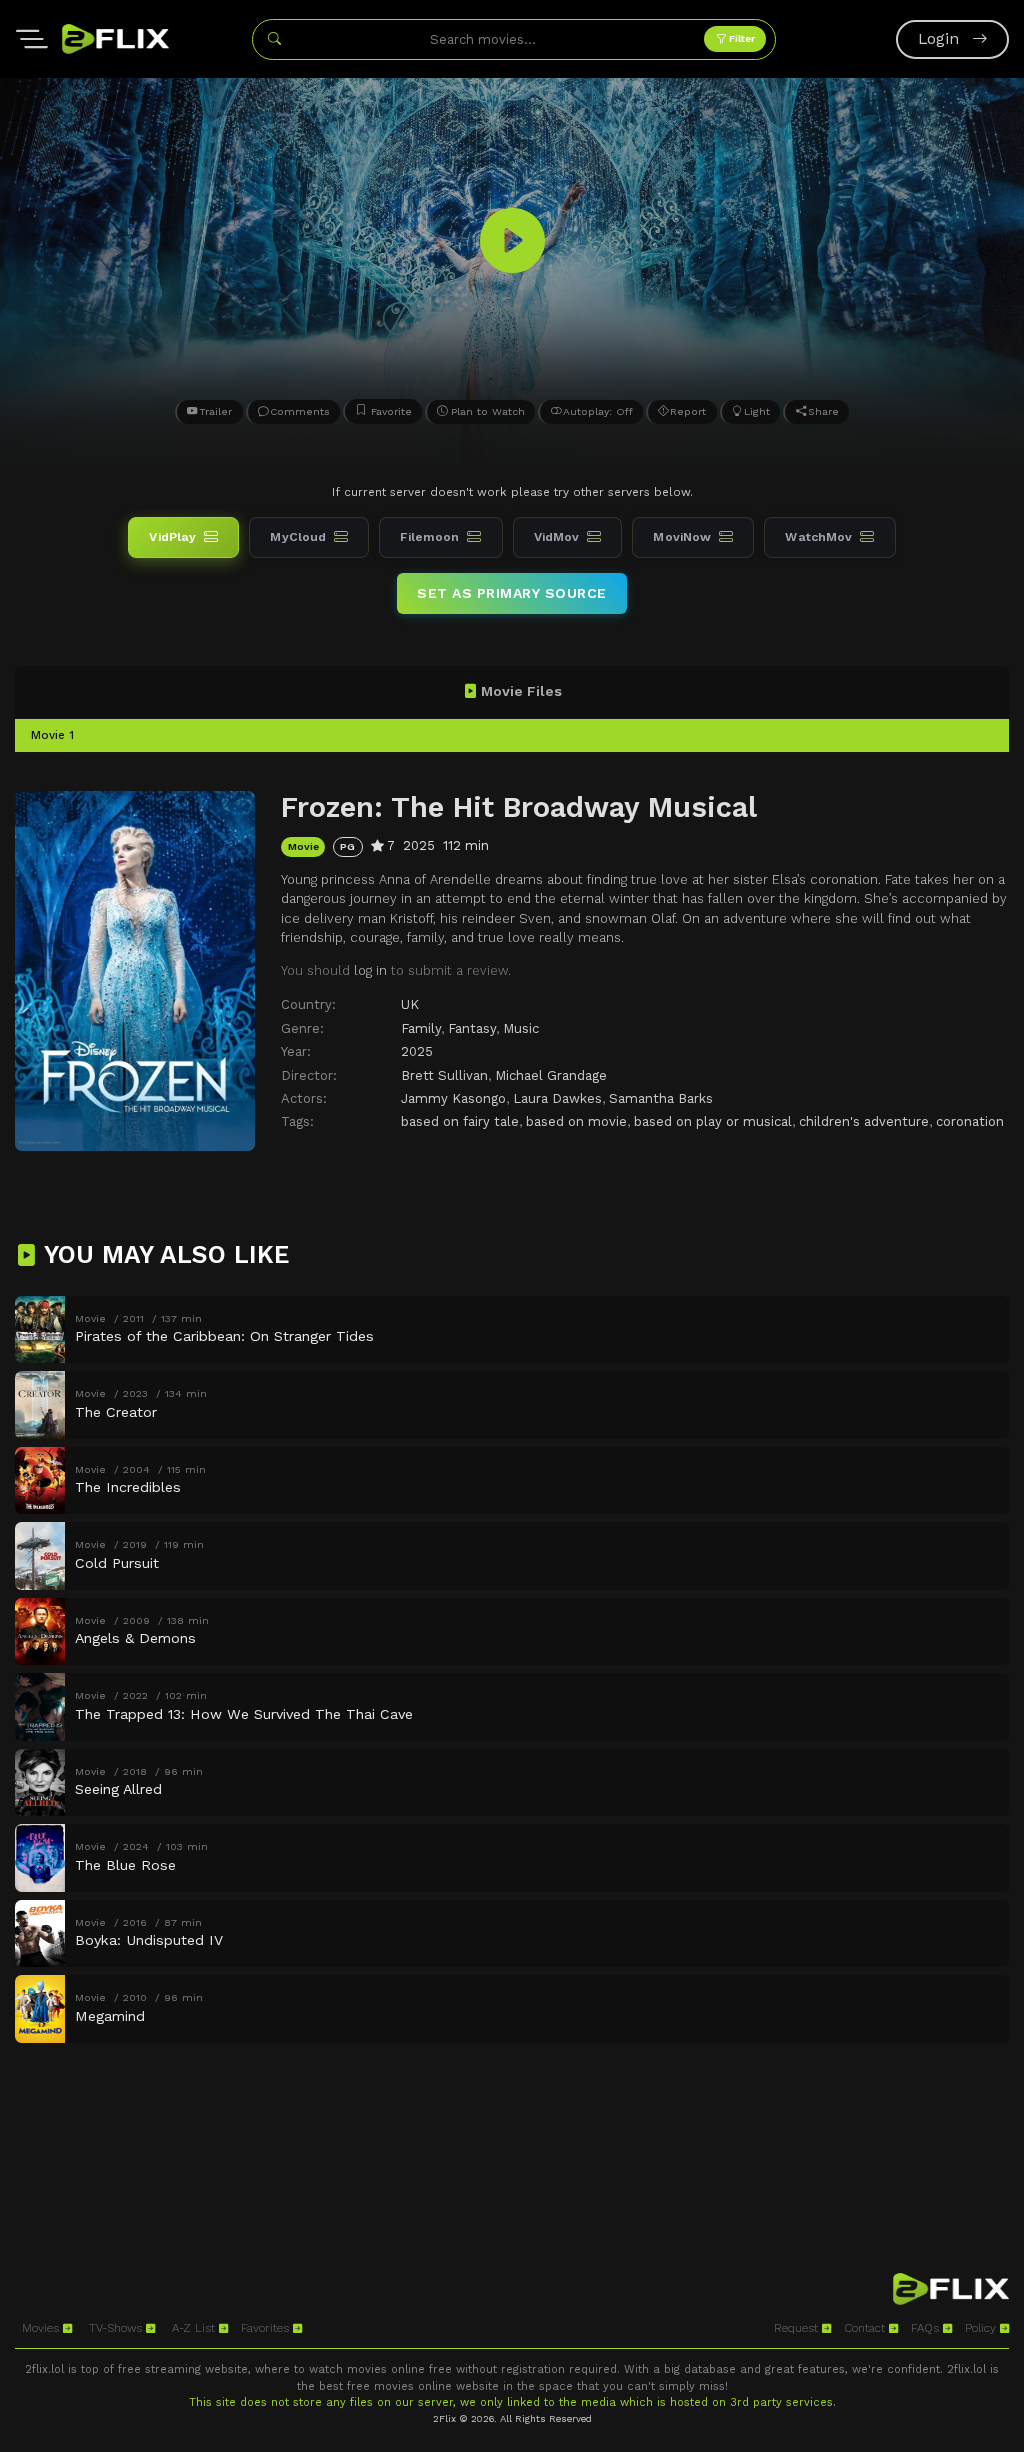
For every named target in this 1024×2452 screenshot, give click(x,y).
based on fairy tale (460, 1121)
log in (370, 970)
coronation (970, 1121)
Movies (42, 2328)
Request (798, 2328)
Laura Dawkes (557, 1098)
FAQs (927, 2328)
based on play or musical (713, 1121)
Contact (866, 2328)
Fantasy (472, 1028)
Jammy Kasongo (453, 1098)
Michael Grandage (551, 1075)
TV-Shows (117, 2328)
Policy (982, 2328)
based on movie (576, 1121)
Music (521, 1028)
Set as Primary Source (512, 593)
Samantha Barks (661, 1098)
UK (410, 1004)
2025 (417, 1051)
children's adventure (864, 1121)
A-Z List (195, 2328)
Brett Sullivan (444, 1075)
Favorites (267, 2328)
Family (421, 1028)
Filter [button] (740, 38)
